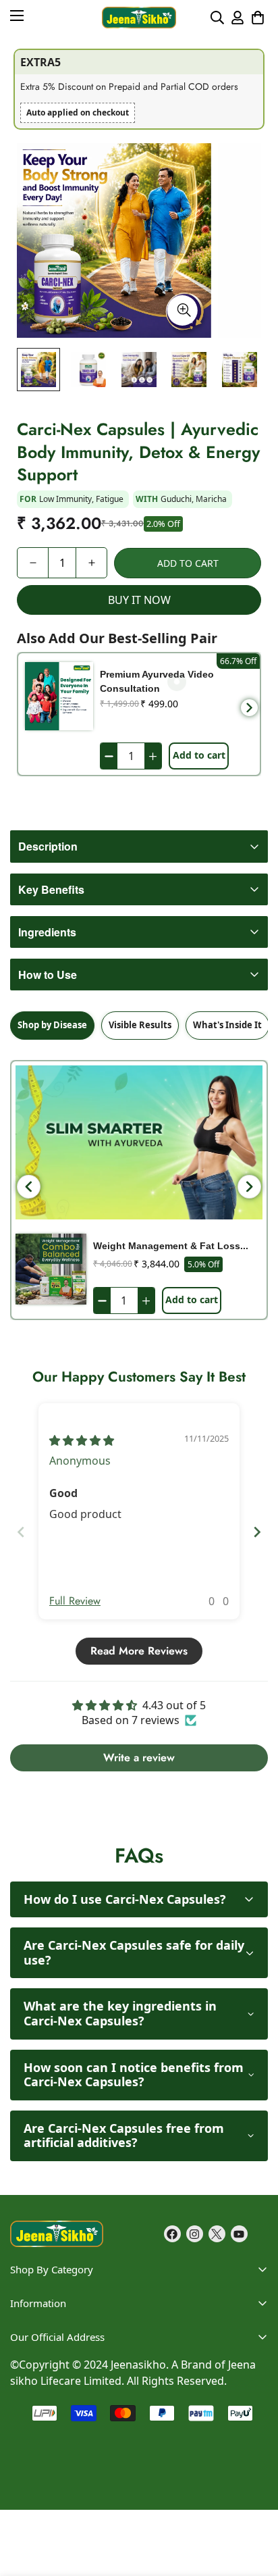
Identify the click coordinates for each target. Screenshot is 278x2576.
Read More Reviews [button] (139, 1651)
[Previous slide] (21, 1532)
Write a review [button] (139, 1758)
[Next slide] (257, 1532)
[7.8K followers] (172, 2234)
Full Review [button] (75, 1601)
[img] (82, 1440)
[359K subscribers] (239, 2234)
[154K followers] (195, 2234)
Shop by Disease (52, 1025)
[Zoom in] (183, 310)
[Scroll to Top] (254, 2454)
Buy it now (139, 600)
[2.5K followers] (217, 2234)
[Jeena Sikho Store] (139, 18)
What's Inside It (227, 1025)
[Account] (238, 18)
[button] (258, 18)
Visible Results (140, 1025)
